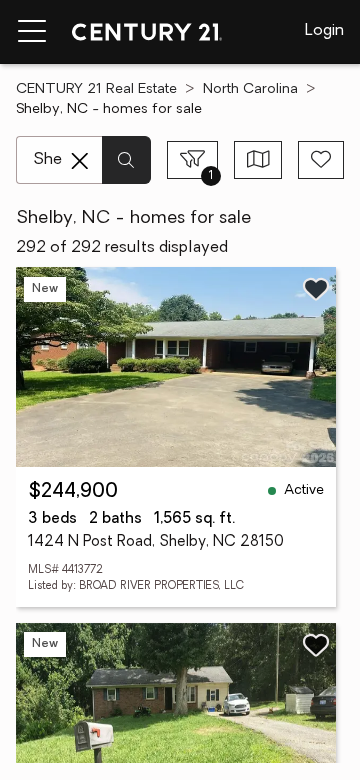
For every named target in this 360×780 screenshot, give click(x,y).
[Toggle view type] (258, 160)
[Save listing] (316, 289)
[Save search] (321, 160)
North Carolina (250, 89)
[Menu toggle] (32, 32)
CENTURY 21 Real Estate (96, 89)
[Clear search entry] (80, 161)
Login (324, 31)
